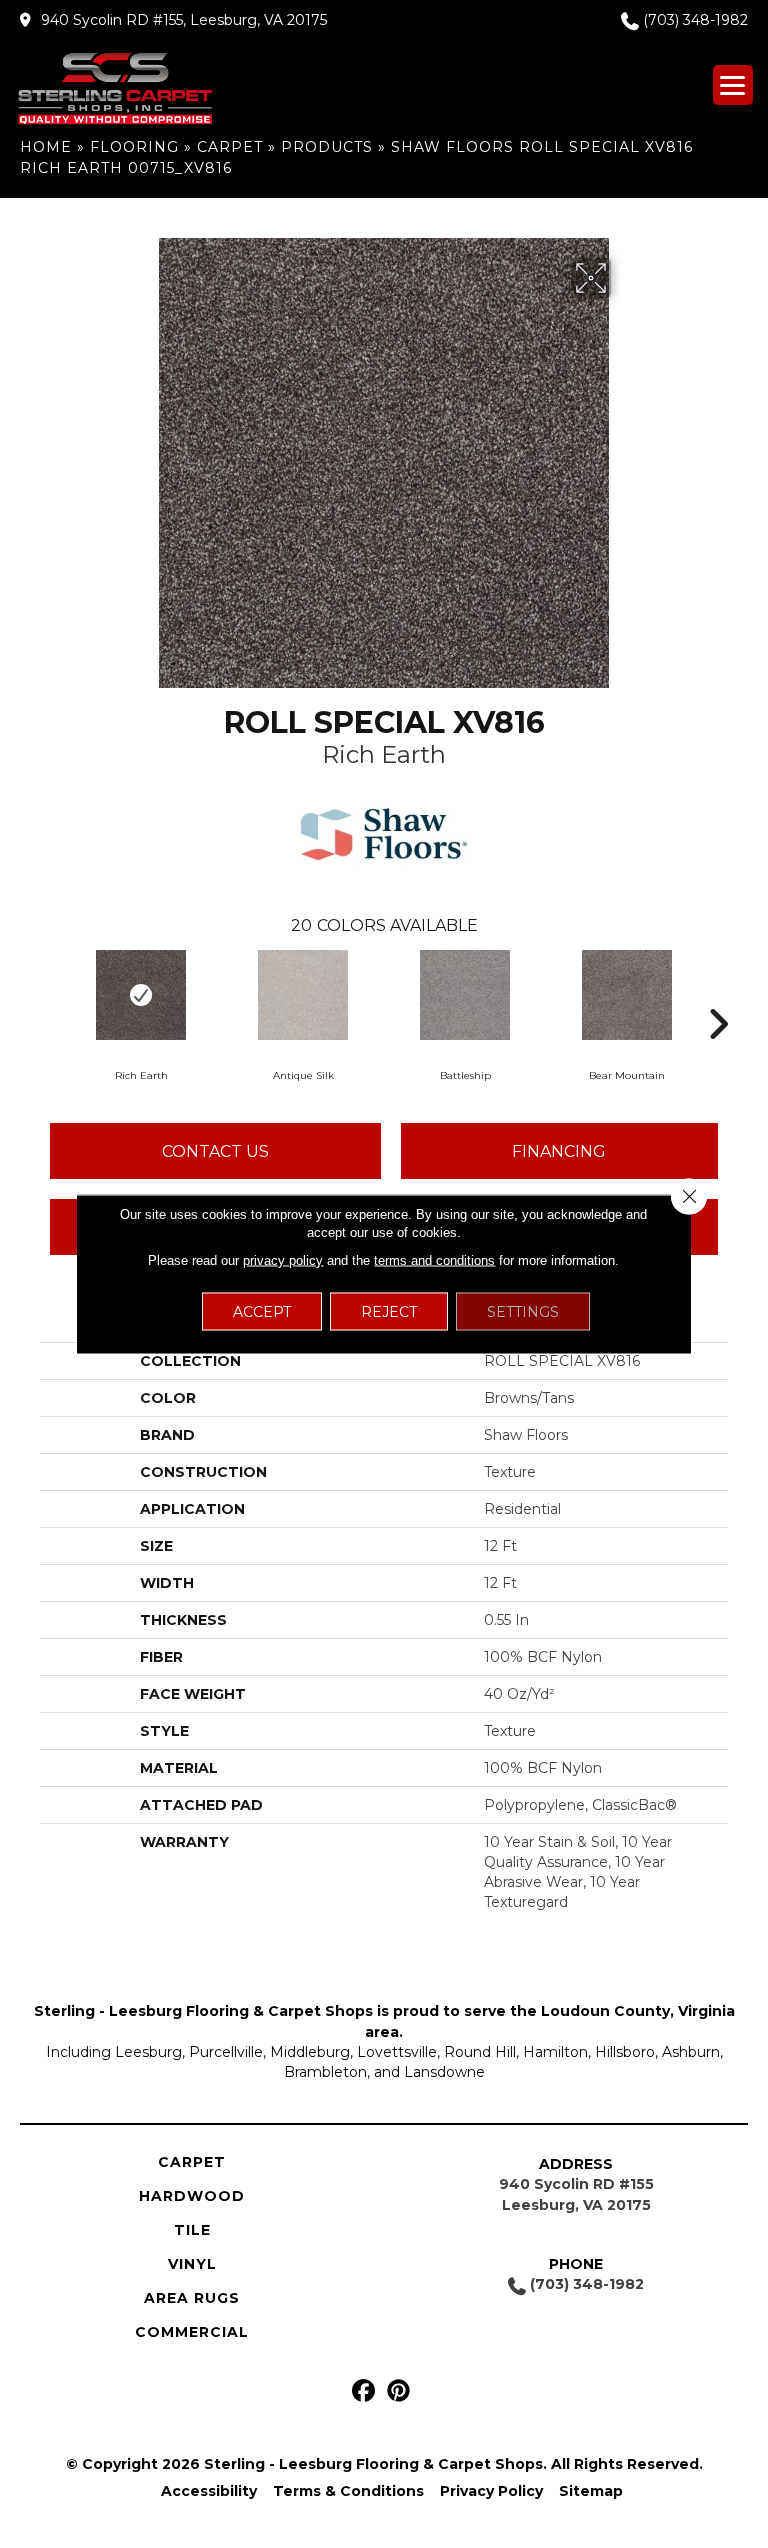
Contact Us (215, 1151)
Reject (389, 1312)
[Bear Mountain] (627, 995)
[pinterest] (398, 2391)
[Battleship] (465, 995)
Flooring (134, 147)
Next (718, 994)
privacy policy (283, 1260)
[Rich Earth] (141, 995)
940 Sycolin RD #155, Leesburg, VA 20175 (184, 20)
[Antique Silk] (303, 995)
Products (327, 147)
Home (46, 147)
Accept (262, 1312)
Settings (523, 1312)
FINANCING (559, 1151)
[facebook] (363, 2391)
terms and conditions (434, 1260)
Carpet (230, 147)
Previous (50, 994)
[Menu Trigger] (733, 85)
